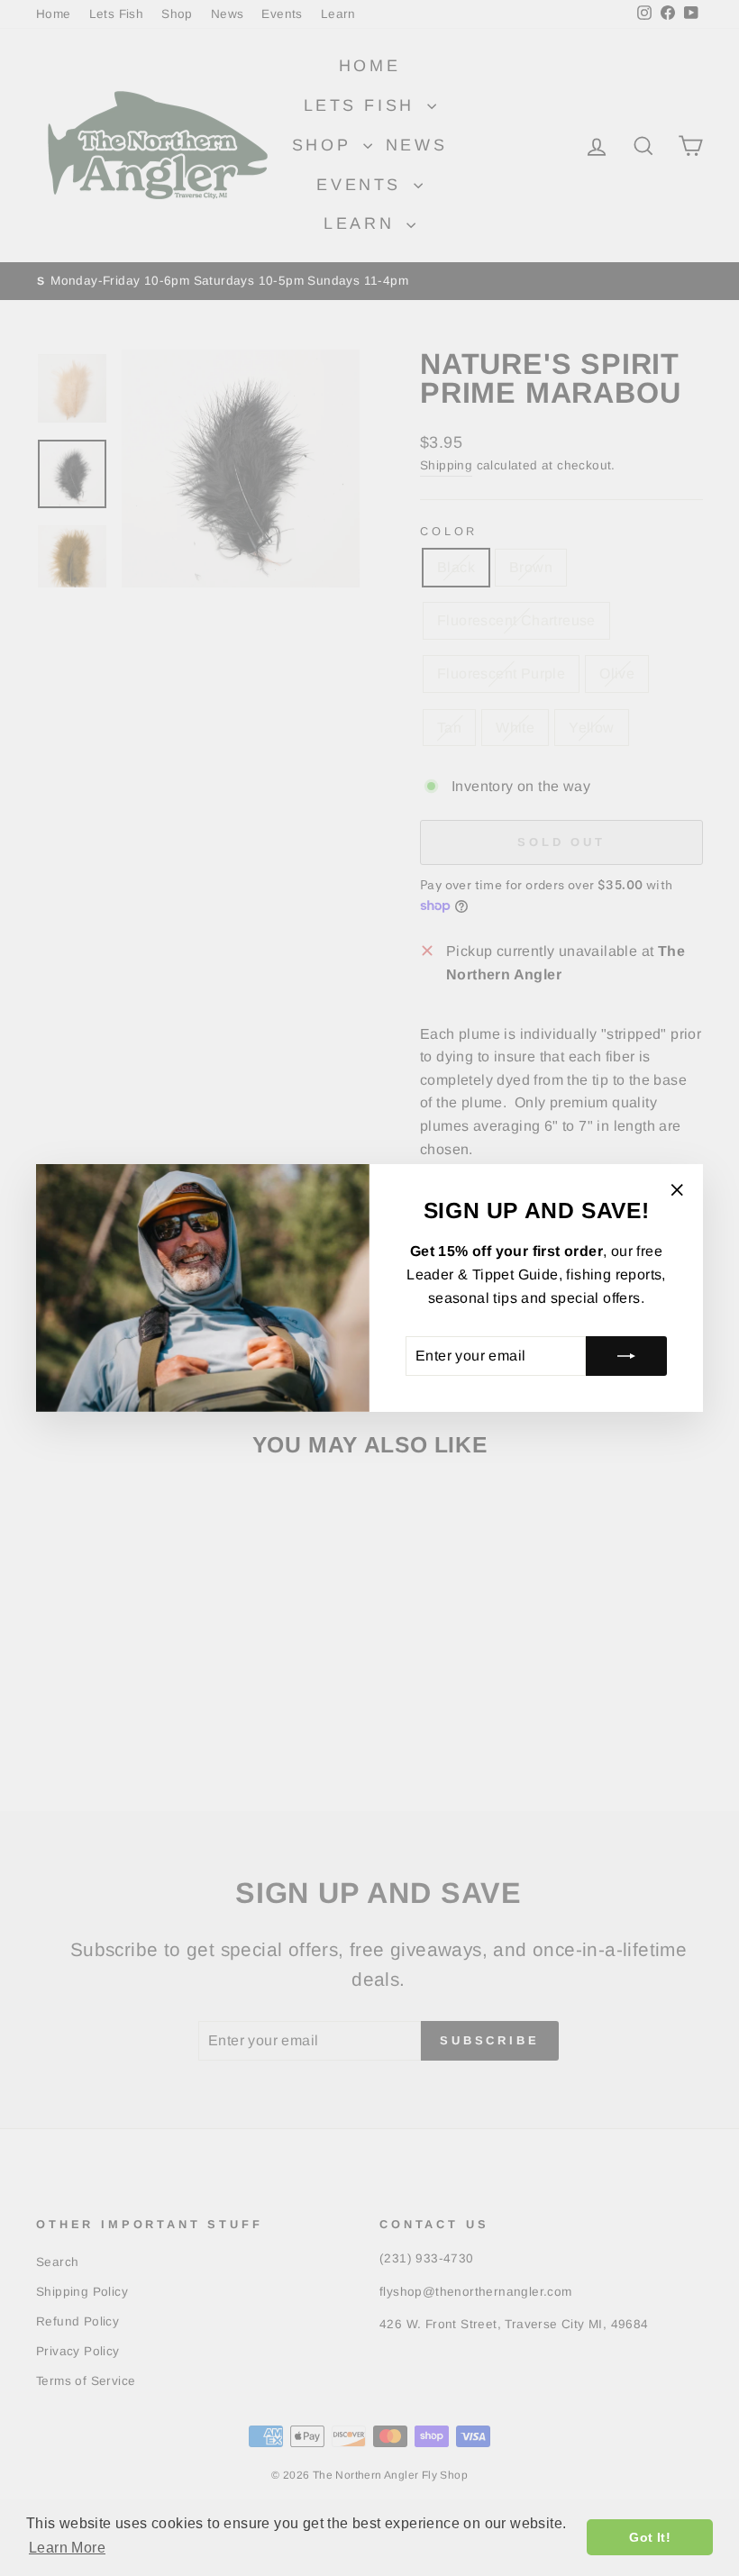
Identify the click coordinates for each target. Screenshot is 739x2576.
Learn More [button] (67, 2548)
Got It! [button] (650, 2537)
